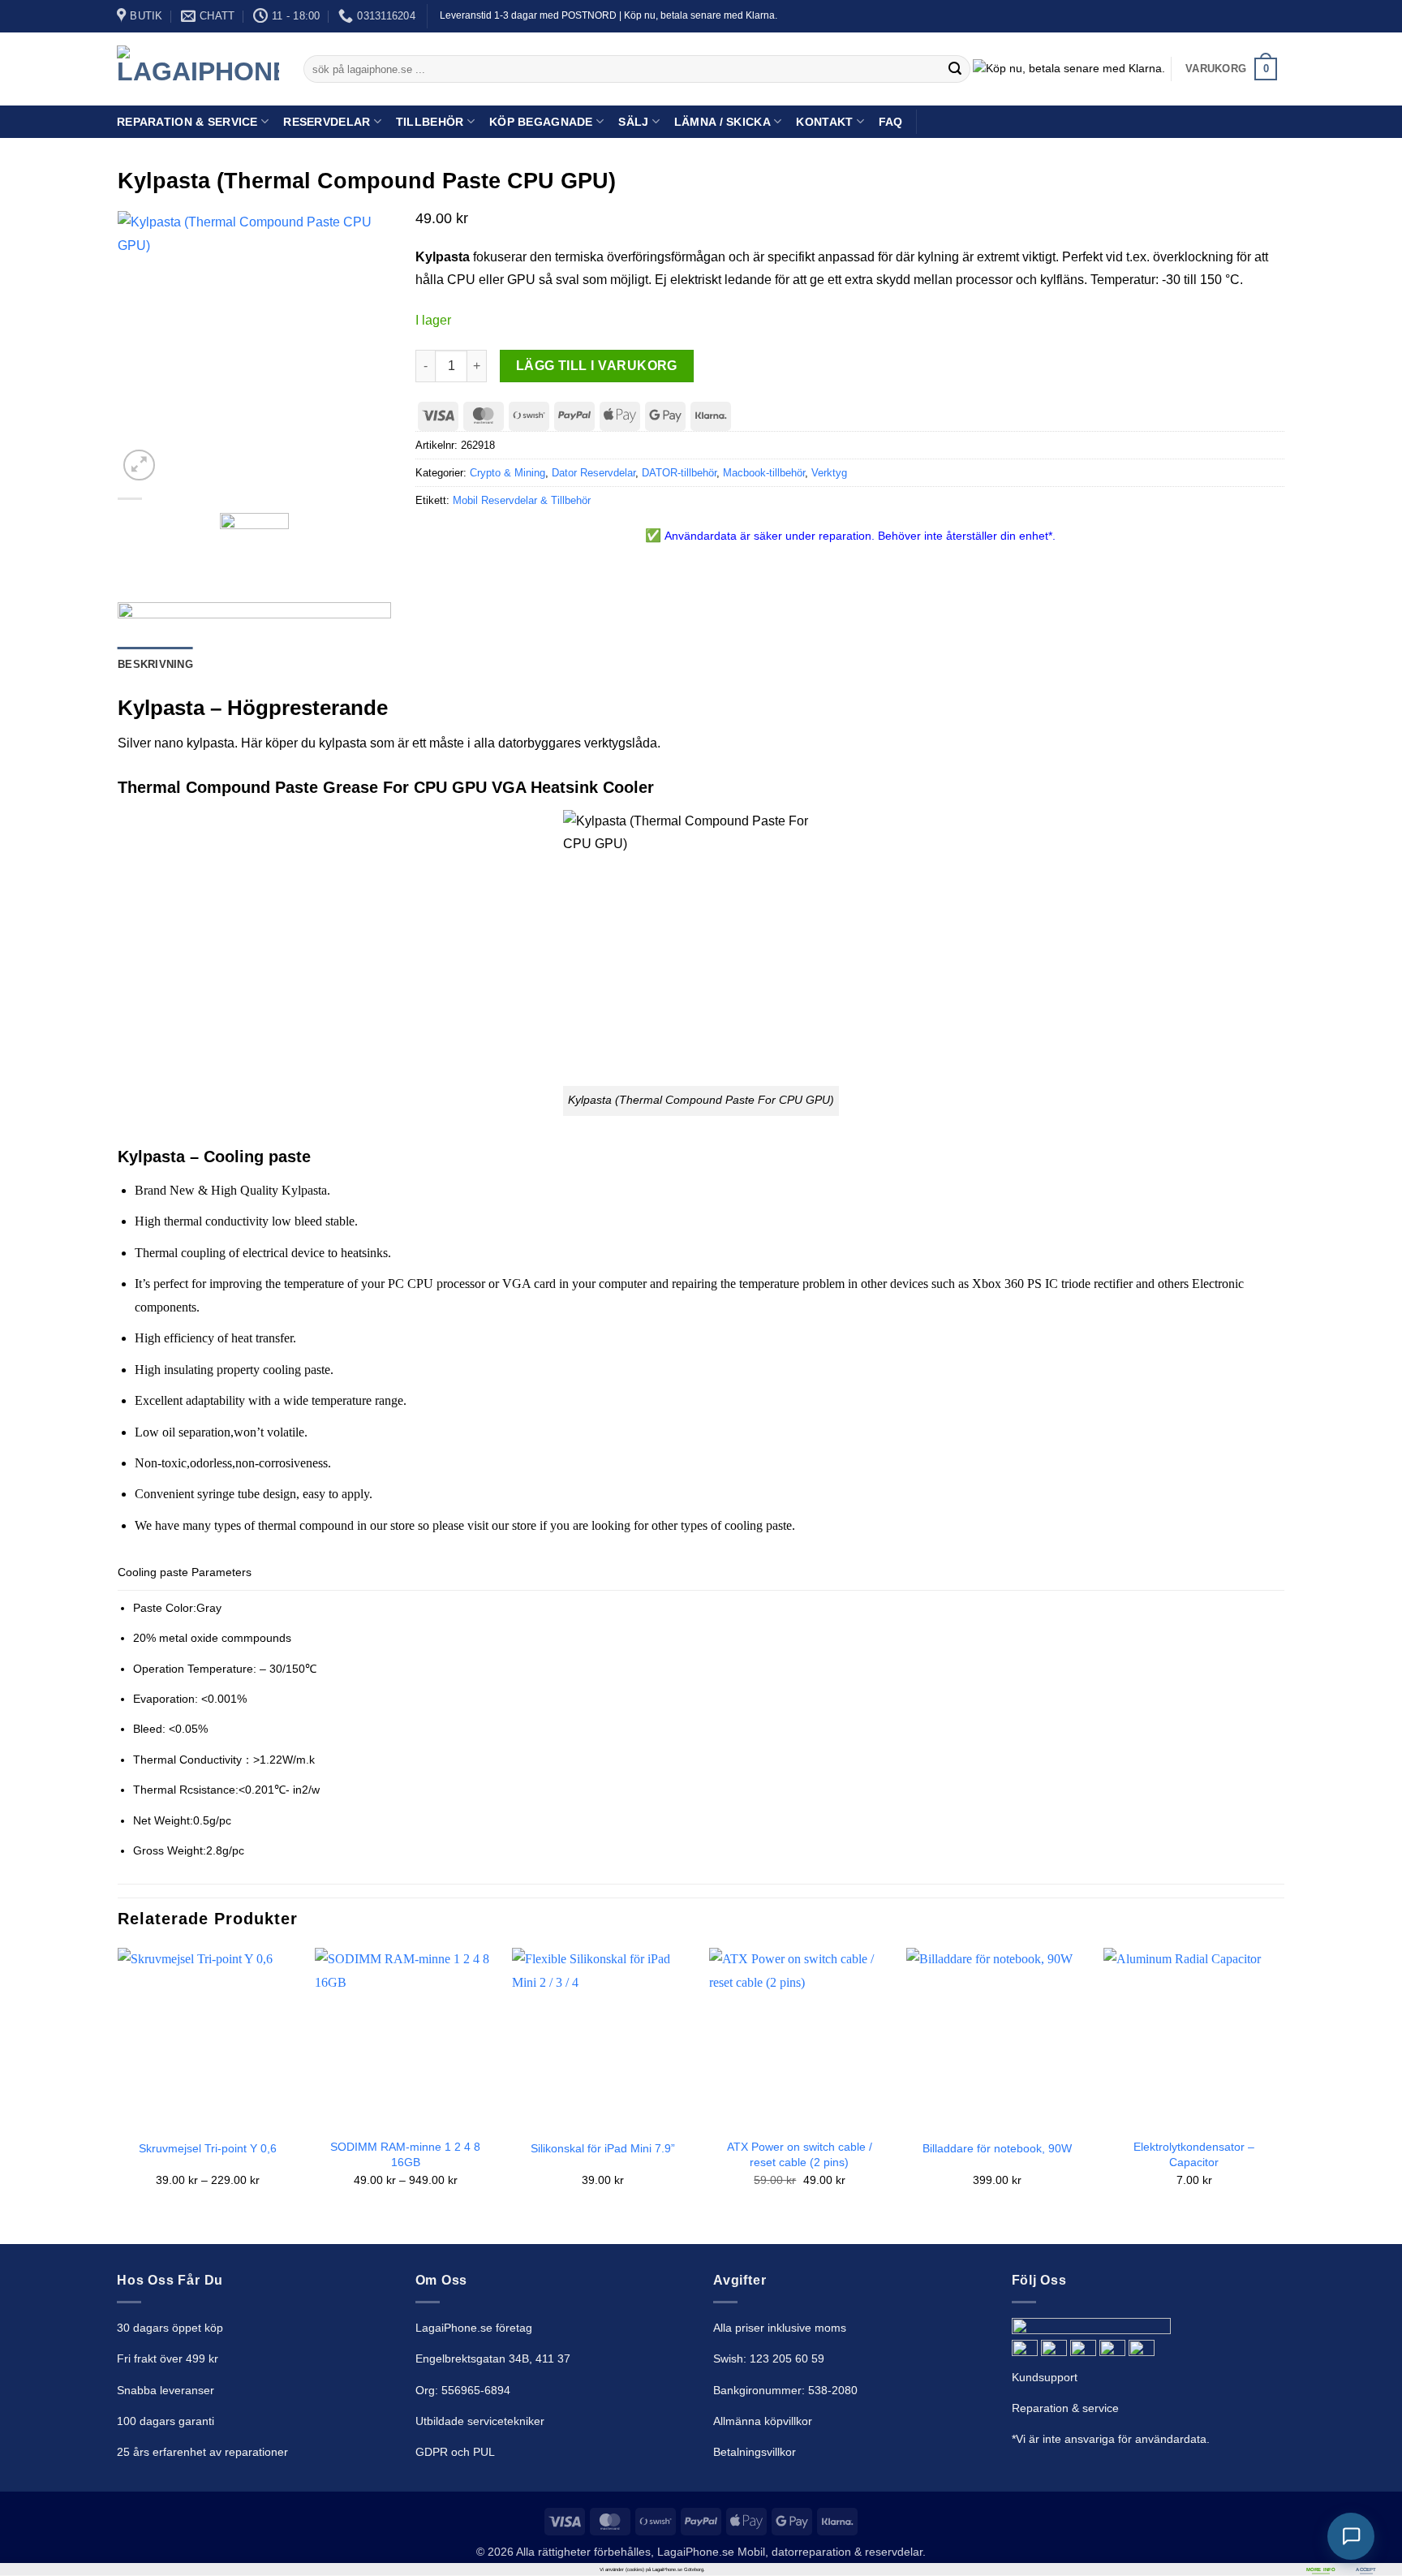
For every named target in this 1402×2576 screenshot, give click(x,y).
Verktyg (829, 473)
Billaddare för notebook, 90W (997, 2148)
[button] (1232, 69)
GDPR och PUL (455, 2452)
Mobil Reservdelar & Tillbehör (522, 500)
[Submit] (955, 69)
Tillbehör (430, 122)
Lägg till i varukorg (597, 366)
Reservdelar (327, 122)
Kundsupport (1045, 2377)
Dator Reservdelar (593, 473)
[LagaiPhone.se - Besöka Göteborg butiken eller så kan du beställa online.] (198, 69)
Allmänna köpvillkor (763, 2421)
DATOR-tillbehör (679, 473)
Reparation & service (1065, 2408)
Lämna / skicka (723, 122)
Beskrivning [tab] (155, 664)
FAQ (891, 122)
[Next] (1284, 2082)
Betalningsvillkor (755, 2452)
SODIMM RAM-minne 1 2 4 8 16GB (405, 2154)
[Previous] (118, 2082)
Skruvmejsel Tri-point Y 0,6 (208, 2148)
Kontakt (824, 122)
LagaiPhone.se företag (474, 2328)
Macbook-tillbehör (764, 473)
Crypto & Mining (507, 473)
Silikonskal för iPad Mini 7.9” (603, 2148)
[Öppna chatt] (1351, 2536)
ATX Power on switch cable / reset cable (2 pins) (800, 2154)
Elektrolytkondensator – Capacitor (1194, 2154)
